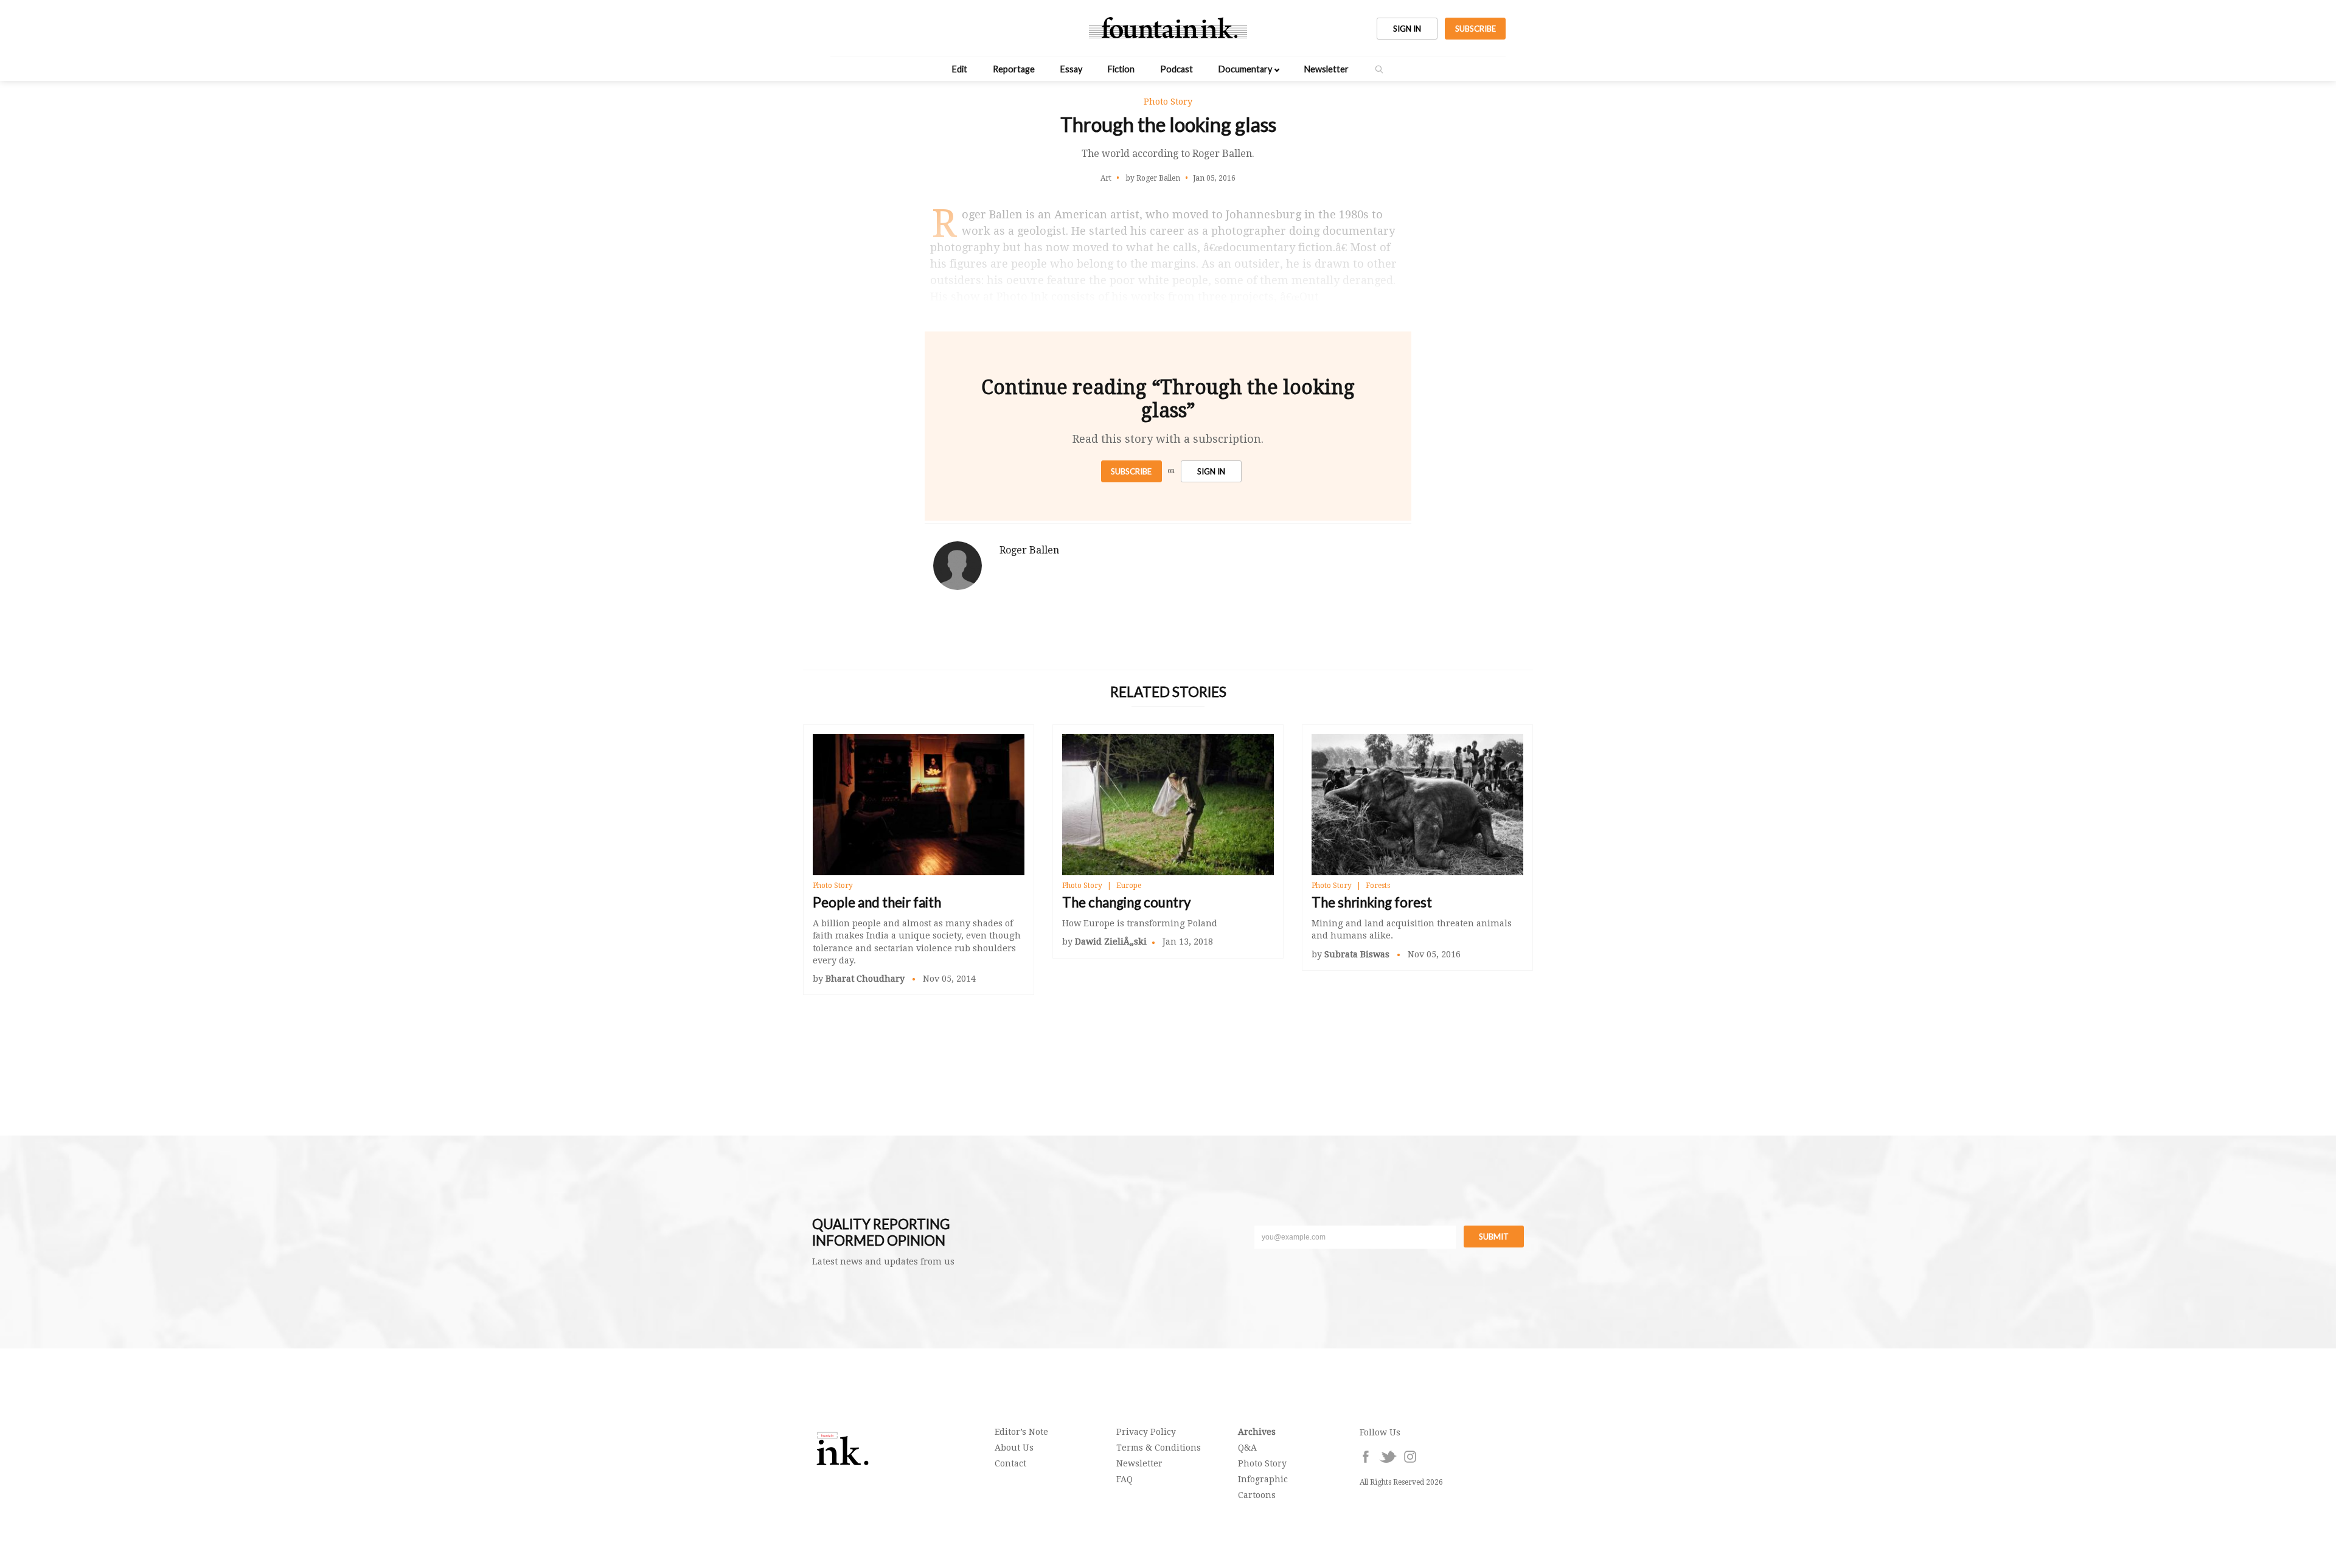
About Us (1014, 1448)
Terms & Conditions (1159, 1448)
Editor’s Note (1021, 1432)
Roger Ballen (1029, 550)
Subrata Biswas (1358, 954)
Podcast (1177, 69)
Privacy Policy (1146, 1432)
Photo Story (833, 886)
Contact (1010, 1463)
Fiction (1121, 69)
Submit (1494, 1237)
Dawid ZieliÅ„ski (1111, 942)
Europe (1129, 886)
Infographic (1263, 1479)
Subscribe (1131, 471)
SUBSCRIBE (1476, 29)
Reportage (1014, 69)
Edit (960, 69)
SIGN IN (1407, 29)
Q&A (1247, 1448)
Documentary (1245, 69)
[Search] (1379, 69)
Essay (1071, 69)
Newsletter (1326, 69)
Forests (1378, 886)
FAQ (1125, 1479)
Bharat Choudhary (866, 979)
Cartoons (1257, 1495)
